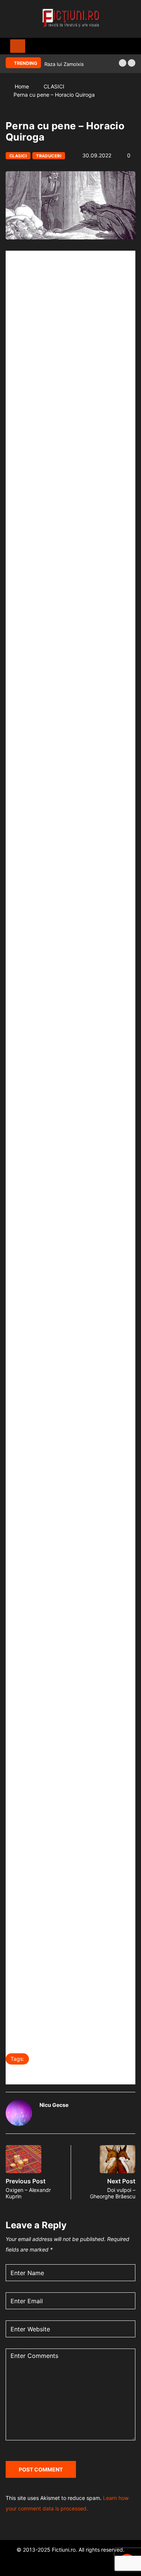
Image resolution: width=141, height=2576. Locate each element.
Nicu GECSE (28, 2074)
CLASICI (54, 86)
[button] (123, 63)
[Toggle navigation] (18, 46)
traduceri (114, 2074)
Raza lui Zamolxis (64, 64)
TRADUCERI (49, 156)
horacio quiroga (100, 2059)
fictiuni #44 (53, 2059)
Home (22, 86)
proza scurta (73, 2074)
